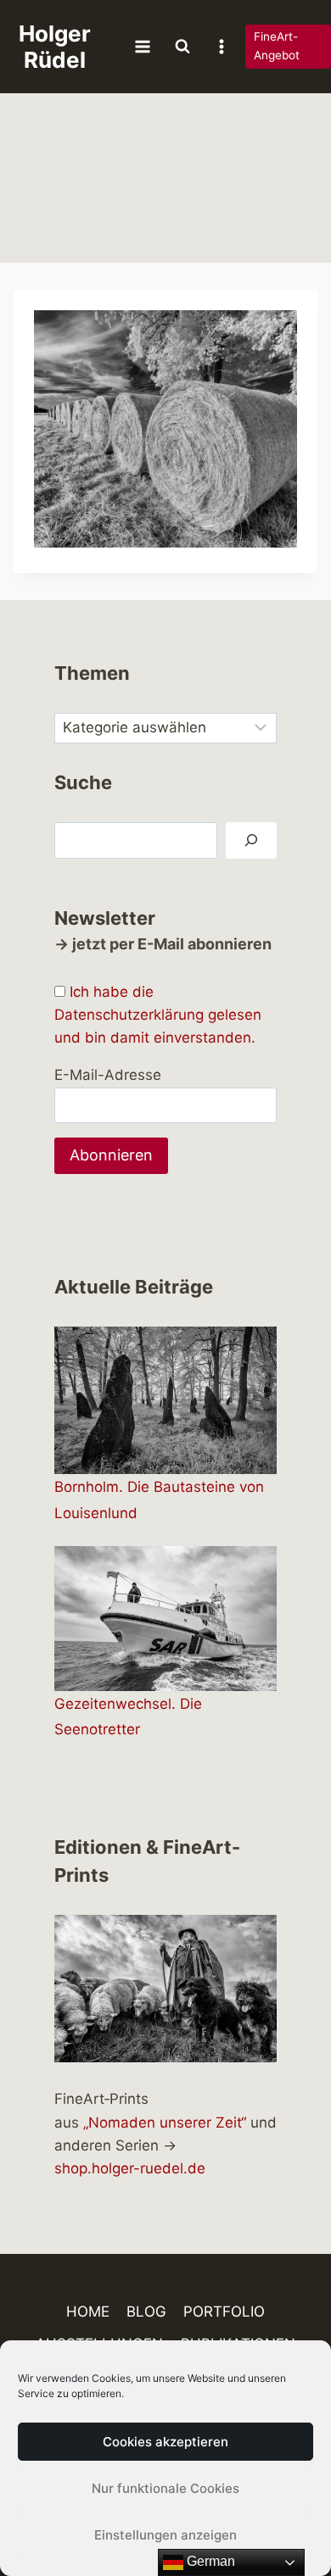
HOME (88, 2312)
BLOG (146, 2312)
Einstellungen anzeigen (165, 2535)
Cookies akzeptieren (165, 2442)
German (209, 2561)
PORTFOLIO (224, 2312)
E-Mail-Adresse (108, 1075)
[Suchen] (251, 840)
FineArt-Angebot (277, 46)
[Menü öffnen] (143, 46)
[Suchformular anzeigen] (182, 47)
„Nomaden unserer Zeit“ (165, 2123)
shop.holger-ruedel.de (130, 2168)
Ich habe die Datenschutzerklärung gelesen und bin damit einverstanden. (158, 1015)
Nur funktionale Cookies (165, 2488)
